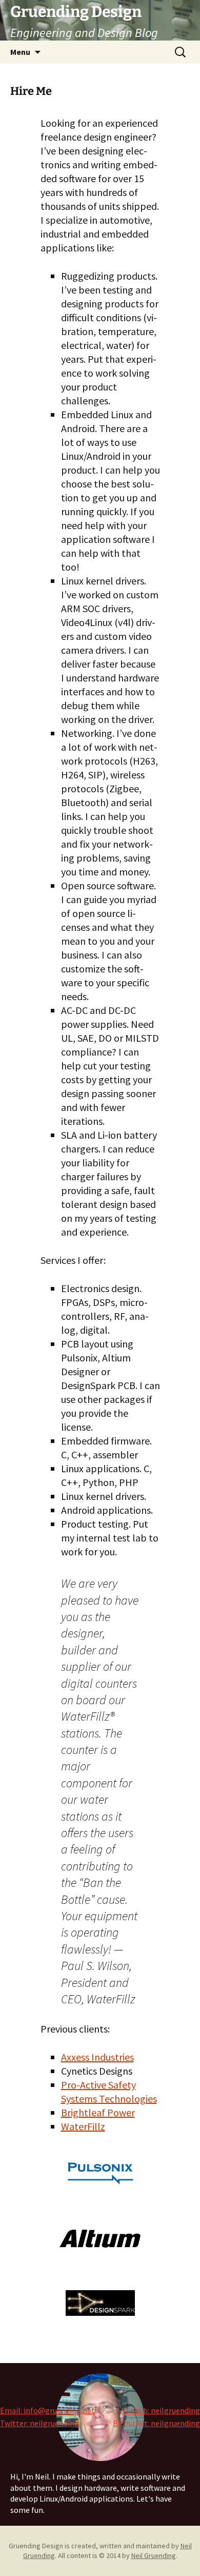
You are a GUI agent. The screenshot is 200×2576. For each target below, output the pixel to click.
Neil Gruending (154, 2555)
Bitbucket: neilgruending (156, 2423)
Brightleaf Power (98, 2112)
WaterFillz (83, 2126)
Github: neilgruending (162, 2410)
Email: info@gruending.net (47, 2410)
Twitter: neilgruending (39, 2423)
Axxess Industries (97, 2057)
